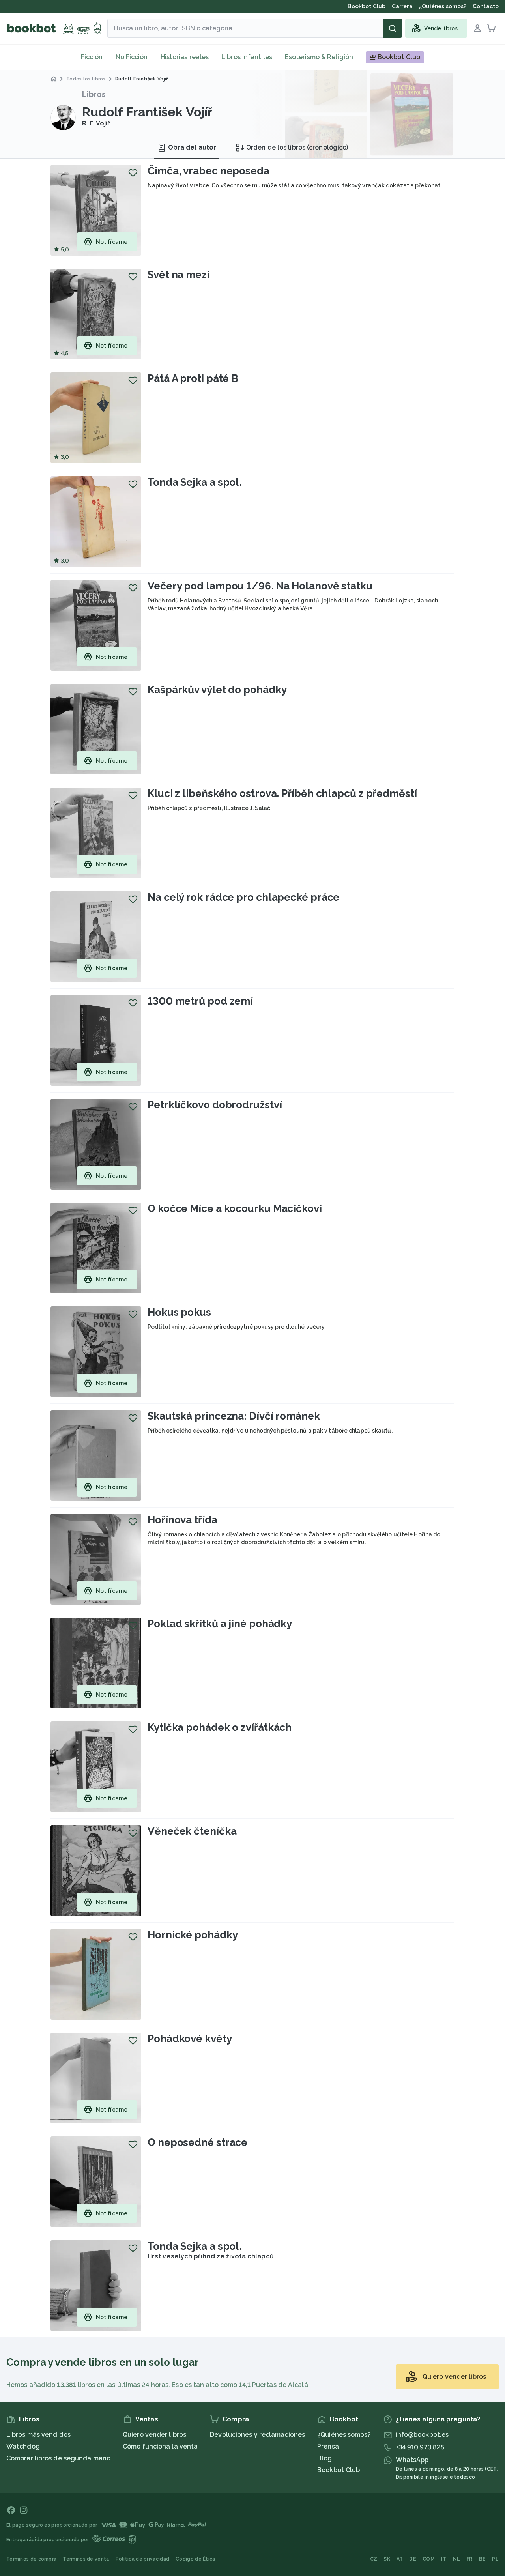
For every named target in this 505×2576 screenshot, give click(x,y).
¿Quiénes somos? (344, 2435)
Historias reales (185, 57)
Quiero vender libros (154, 2435)
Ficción (92, 57)
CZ (374, 2559)
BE (483, 2559)
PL (495, 2559)
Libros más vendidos (38, 2435)
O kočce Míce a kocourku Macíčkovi (235, 1208)
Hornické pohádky (193, 1935)
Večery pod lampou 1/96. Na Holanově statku (260, 586)
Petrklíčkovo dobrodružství (215, 1105)
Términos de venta (86, 2559)
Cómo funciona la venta (160, 2446)
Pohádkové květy (190, 2039)
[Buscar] (393, 28)
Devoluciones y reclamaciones (257, 2435)
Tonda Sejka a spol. (195, 482)
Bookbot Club (339, 2470)
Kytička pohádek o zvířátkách (220, 1727)
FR (469, 2559)
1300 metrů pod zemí (200, 1001)
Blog (325, 2458)
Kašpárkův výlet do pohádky (217, 690)
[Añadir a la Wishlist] (133, 173)
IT (444, 2559)
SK (387, 2559)
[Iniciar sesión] (477, 28)
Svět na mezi (179, 275)
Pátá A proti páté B (193, 378)
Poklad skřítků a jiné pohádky (220, 1624)
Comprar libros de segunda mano (58, 2458)
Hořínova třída (182, 1520)
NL (457, 2559)
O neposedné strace (197, 2142)
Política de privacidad (143, 2559)
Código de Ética (195, 2559)
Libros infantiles (247, 57)
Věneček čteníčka (192, 1831)
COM (429, 2559)
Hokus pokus (179, 1312)
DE (413, 2559)
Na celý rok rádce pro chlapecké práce (243, 897)
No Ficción (132, 57)
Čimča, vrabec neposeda (209, 171)
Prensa (328, 2446)
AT (400, 2559)
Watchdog (23, 2446)
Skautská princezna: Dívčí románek (234, 1416)
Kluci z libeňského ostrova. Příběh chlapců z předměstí (282, 793)
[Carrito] (492, 28)
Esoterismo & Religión (319, 57)
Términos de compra (31, 2559)
